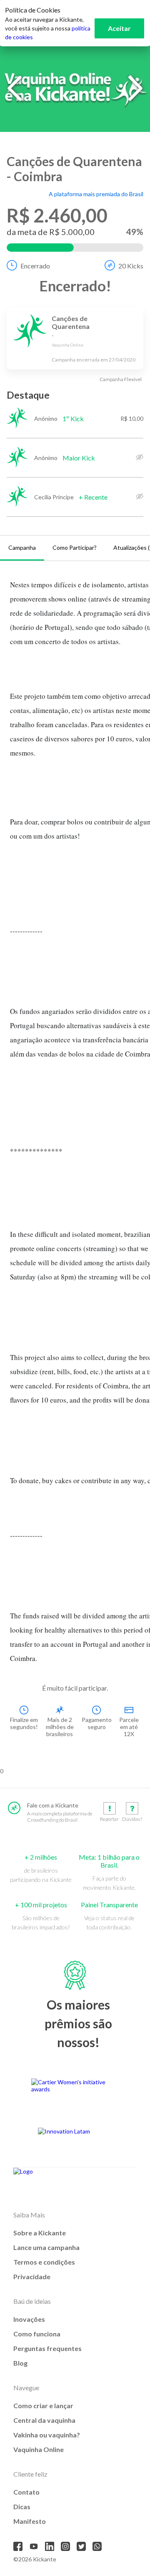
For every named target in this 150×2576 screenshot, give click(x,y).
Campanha (22, 547)
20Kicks (131, 266)
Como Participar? (75, 547)
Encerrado (35, 266)
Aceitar (119, 28)
